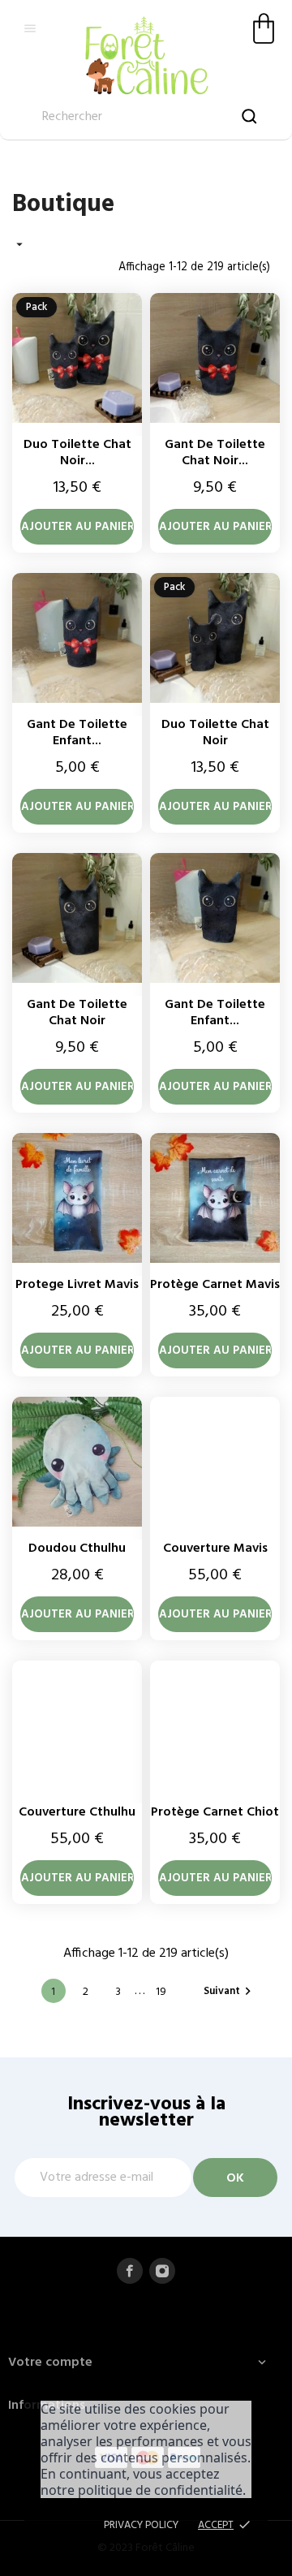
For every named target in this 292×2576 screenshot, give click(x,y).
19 (161, 1992)
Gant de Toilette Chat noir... (215, 453)
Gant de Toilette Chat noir (77, 1013)
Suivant (230, 1991)
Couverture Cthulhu (77, 1812)
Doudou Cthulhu (77, 1549)
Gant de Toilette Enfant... (77, 733)
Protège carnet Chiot (215, 1812)
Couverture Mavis (215, 1549)
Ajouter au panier (77, 527)
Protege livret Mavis (77, 1285)
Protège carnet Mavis (215, 1285)
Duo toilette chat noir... (77, 453)
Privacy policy (141, 2525)
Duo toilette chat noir (215, 733)
